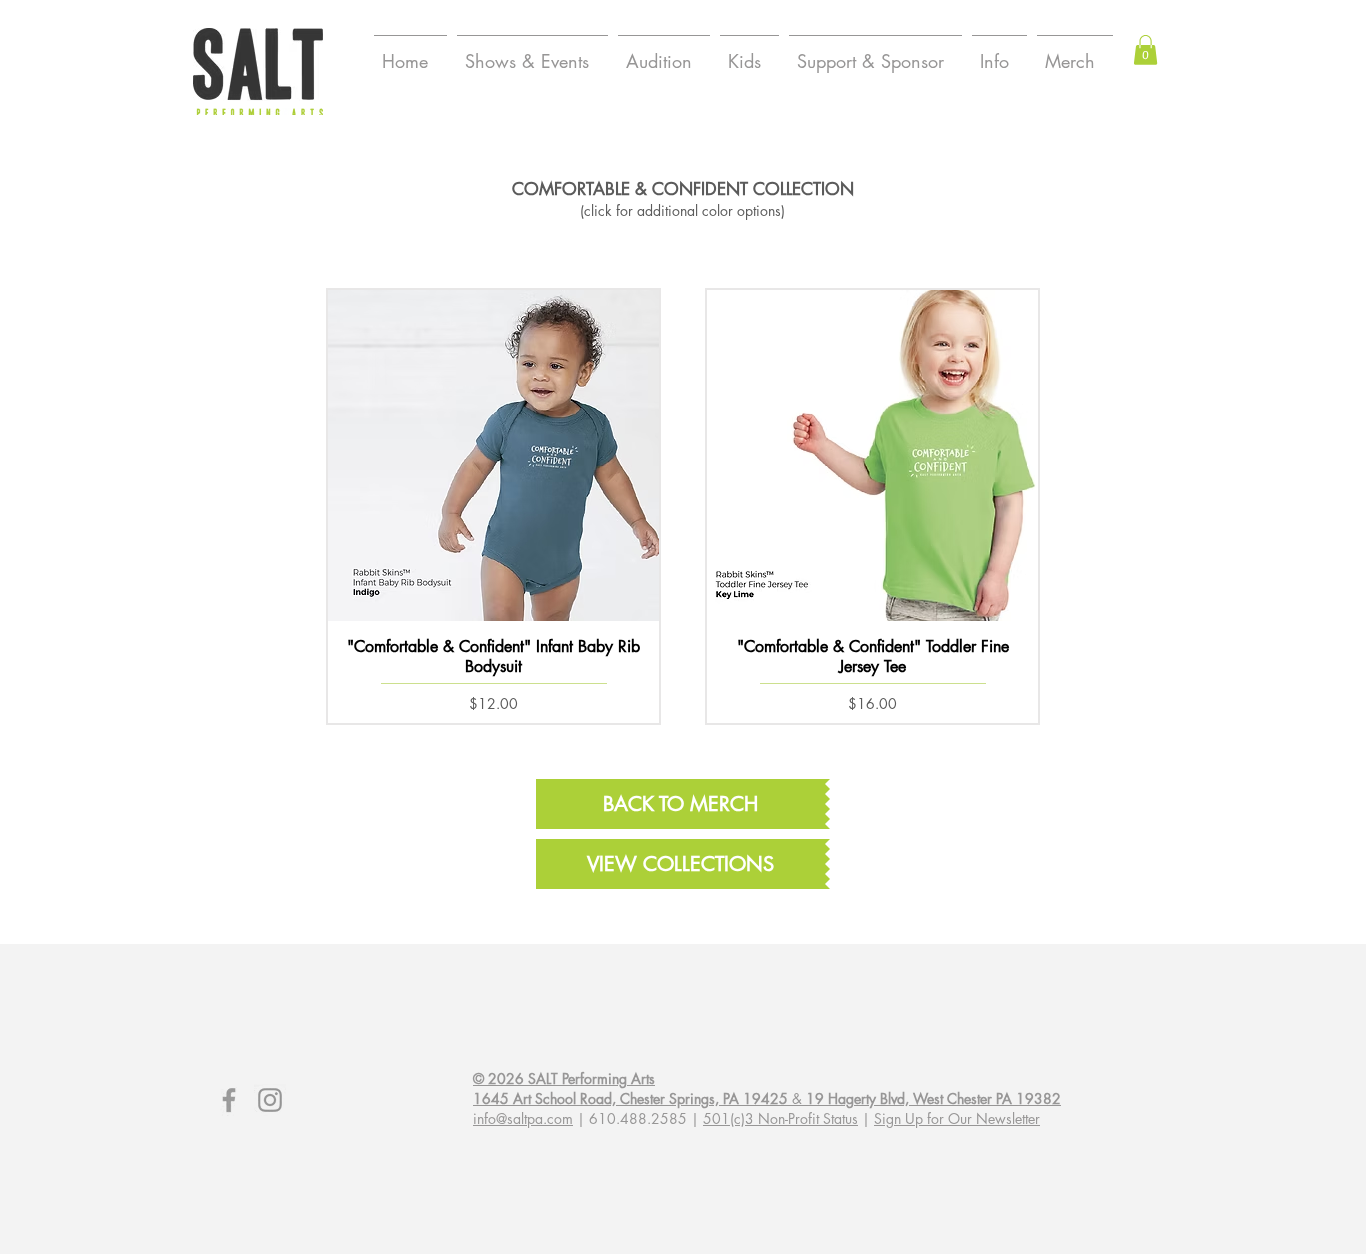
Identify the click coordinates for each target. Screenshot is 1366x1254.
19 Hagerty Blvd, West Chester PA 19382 (933, 1098)
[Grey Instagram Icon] (270, 1100)
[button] (1145, 50)
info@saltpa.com (523, 1118)
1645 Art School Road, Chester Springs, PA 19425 (630, 1098)
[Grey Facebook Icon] (229, 1100)
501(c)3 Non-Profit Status (780, 1118)
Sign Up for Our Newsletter (957, 1118)
